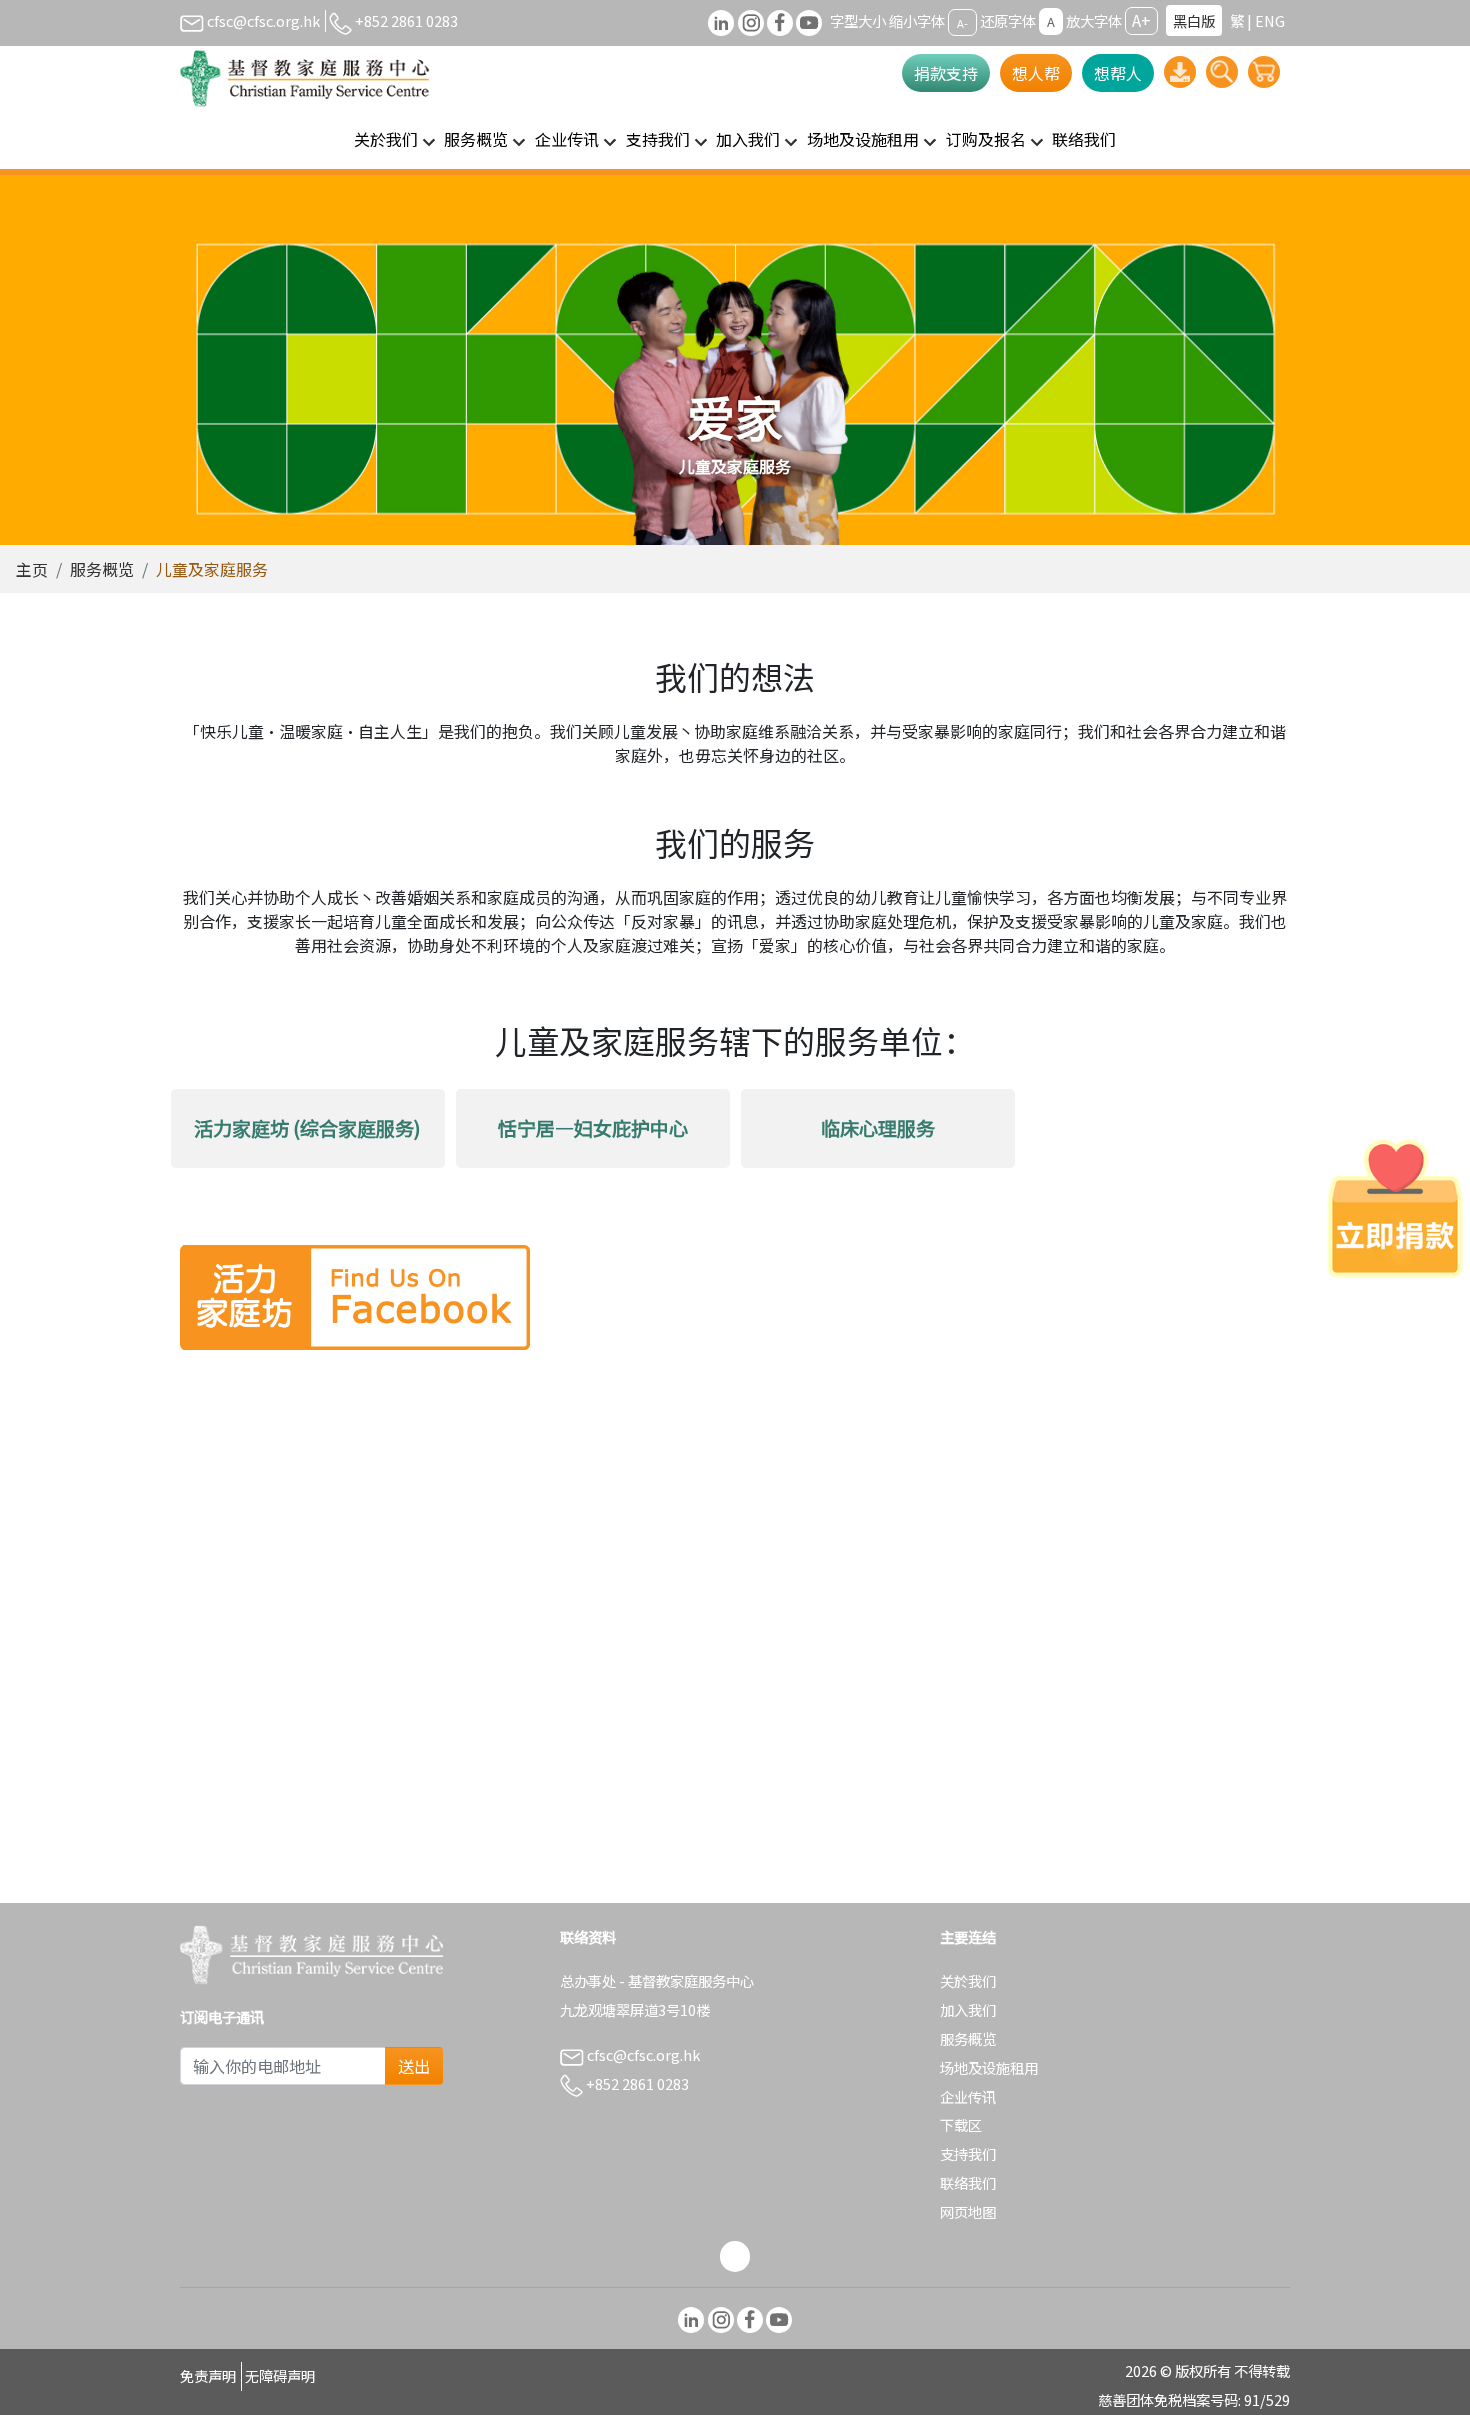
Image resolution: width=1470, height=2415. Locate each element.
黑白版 (1194, 20)
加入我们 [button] (748, 139)
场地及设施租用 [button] (863, 139)
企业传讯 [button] (567, 139)
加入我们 (968, 2009)
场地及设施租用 (989, 2067)
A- (962, 22)
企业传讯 (968, 2096)
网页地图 (968, 2211)
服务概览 (102, 569)
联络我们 (1084, 139)
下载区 (961, 2124)
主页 (32, 569)
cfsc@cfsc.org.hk (262, 20)
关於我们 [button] (386, 139)
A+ (1141, 20)
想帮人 (1118, 73)
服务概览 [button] (476, 139)
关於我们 (968, 1980)
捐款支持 (946, 73)
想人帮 (1036, 73)
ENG (1270, 20)
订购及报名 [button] (986, 139)
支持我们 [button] (658, 139)
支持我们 (968, 2153)
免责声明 (208, 2375)
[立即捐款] (1395, 1208)
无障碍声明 (280, 2375)
